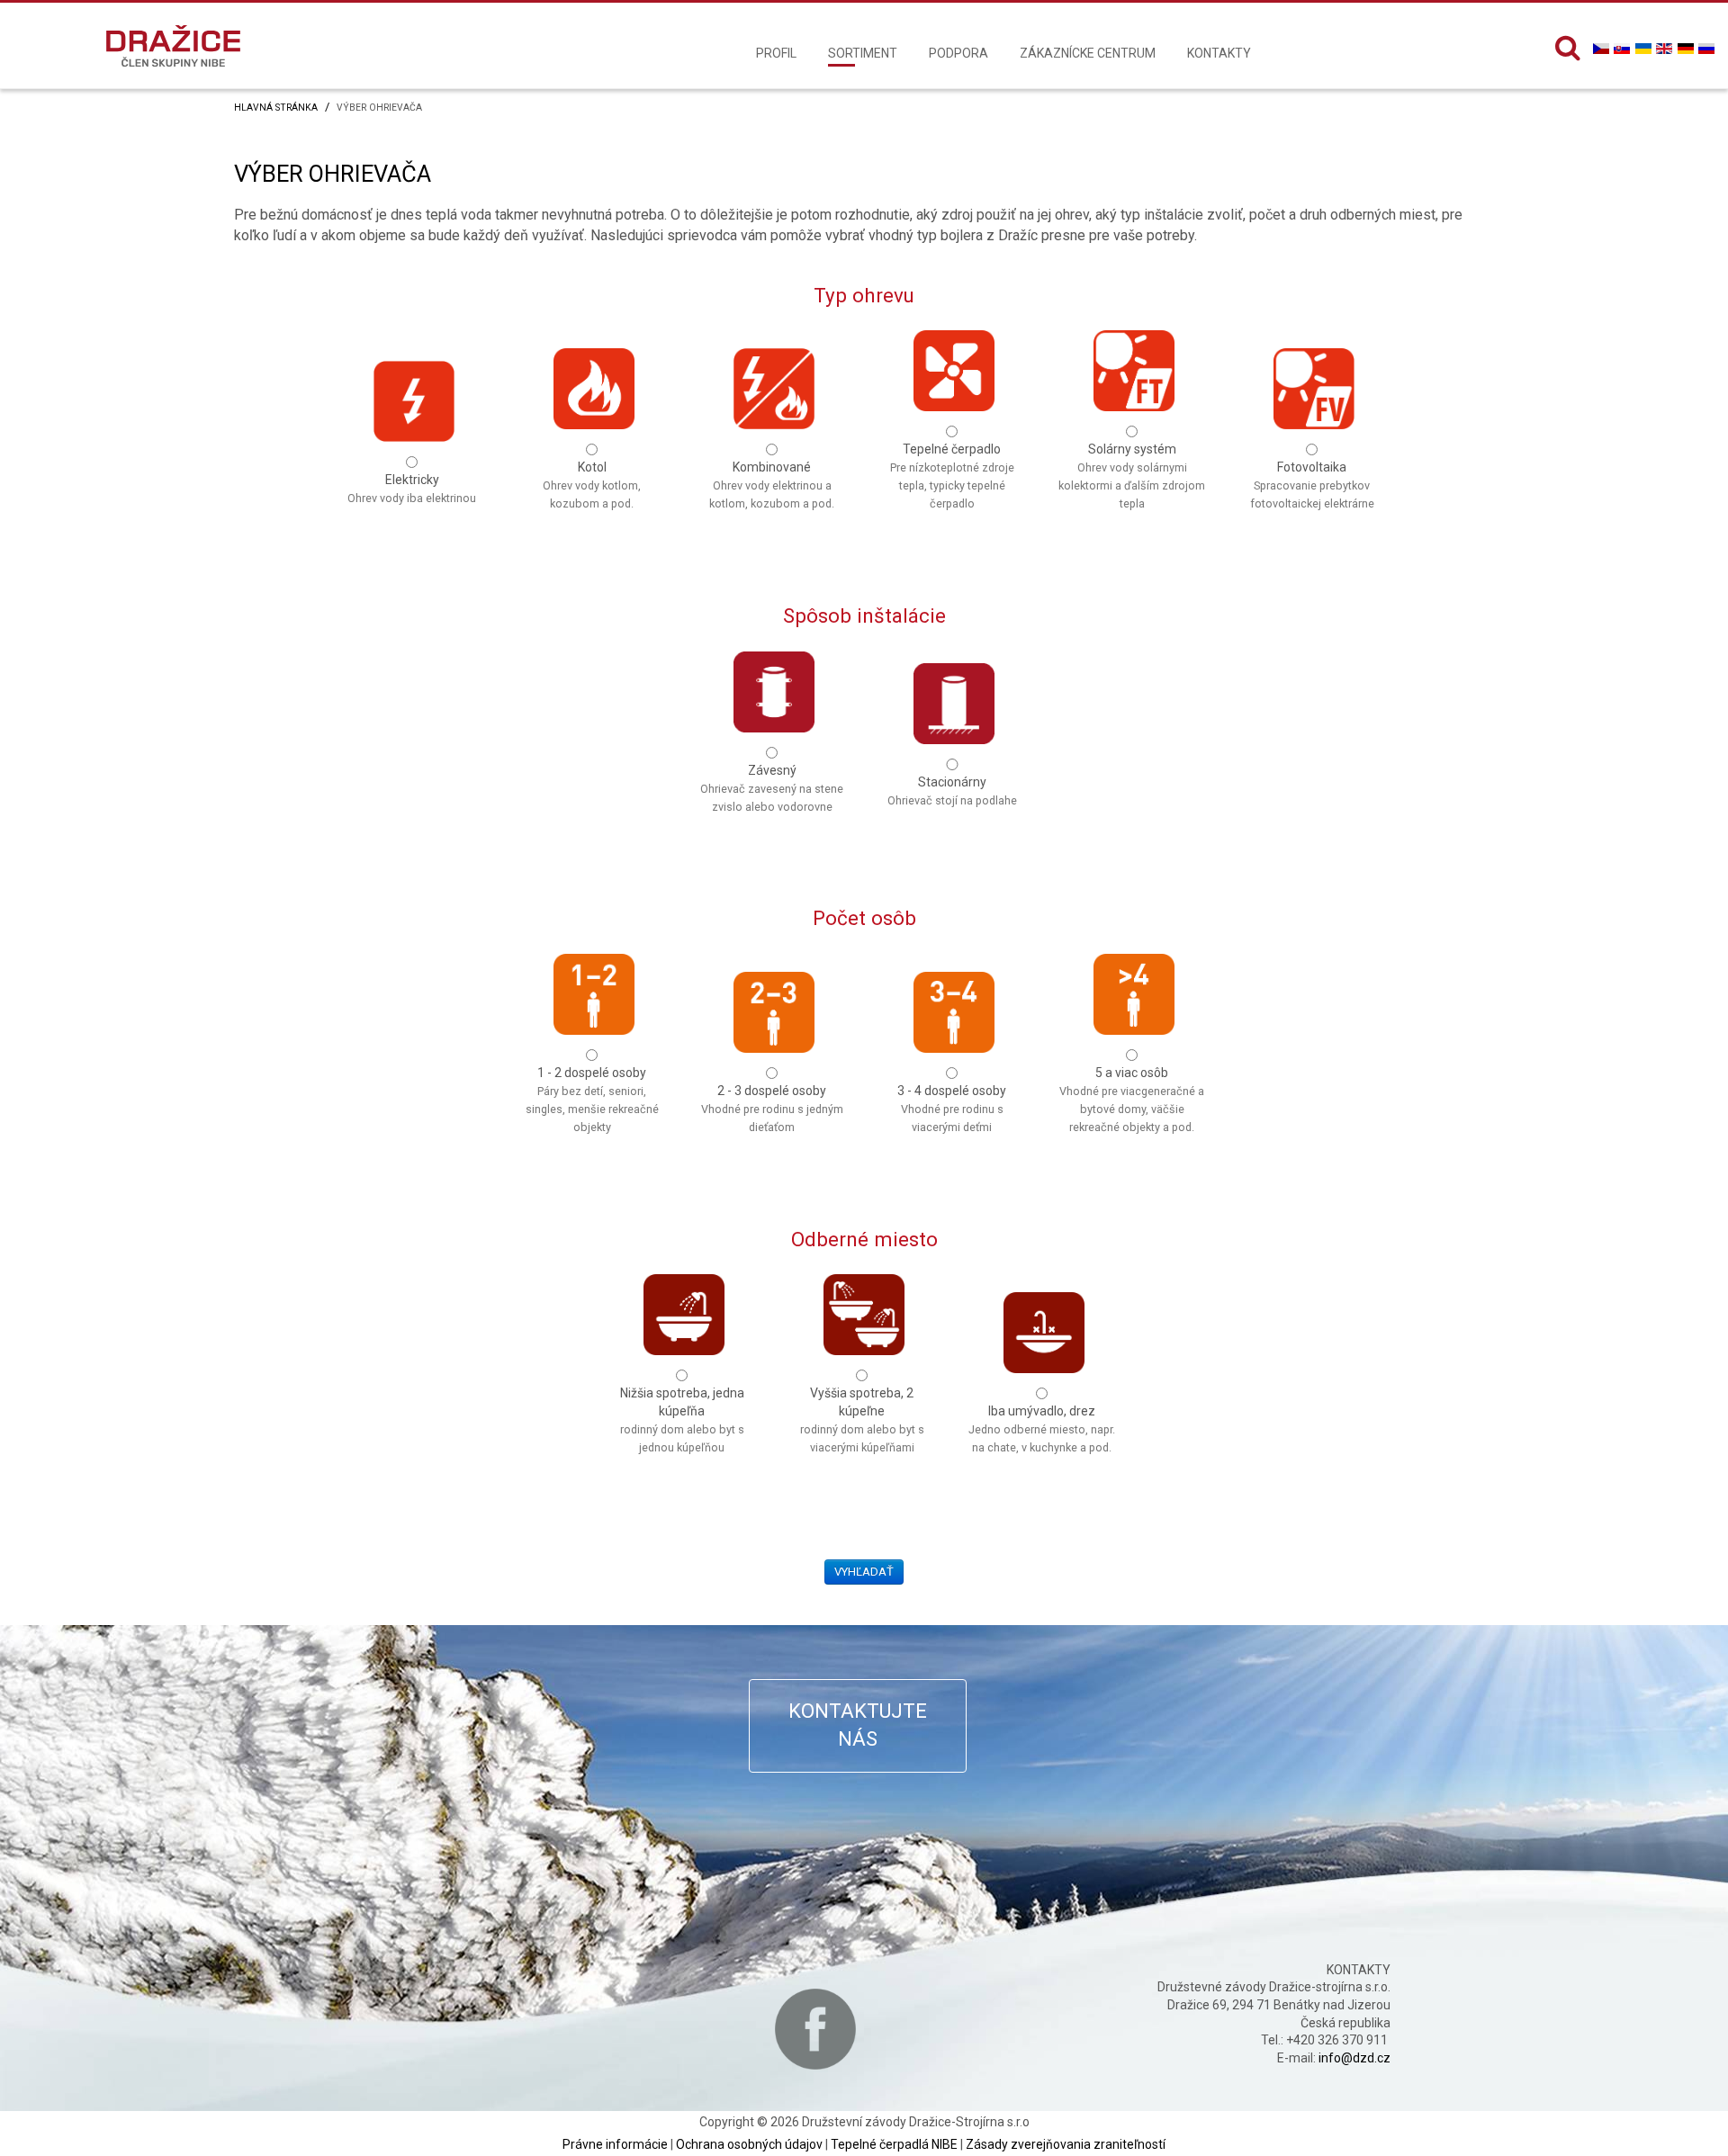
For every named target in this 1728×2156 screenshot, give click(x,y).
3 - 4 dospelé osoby (952, 1103)
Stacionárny (952, 791)
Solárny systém (1132, 461)
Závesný (772, 782)
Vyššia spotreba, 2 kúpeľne (862, 1405)
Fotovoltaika (1312, 479)
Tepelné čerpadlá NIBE (894, 2144)
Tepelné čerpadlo (952, 461)
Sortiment (863, 53)
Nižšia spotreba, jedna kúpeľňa (682, 1405)
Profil (776, 53)
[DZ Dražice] (173, 45)
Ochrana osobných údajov (749, 2144)
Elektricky (412, 489)
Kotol (592, 479)
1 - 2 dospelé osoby (592, 1085)
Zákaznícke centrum (1088, 53)
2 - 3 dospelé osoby (772, 1103)
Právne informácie (615, 2144)
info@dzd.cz (1354, 2058)
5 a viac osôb (1132, 1085)
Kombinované (772, 479)
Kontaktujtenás (858, 1725)
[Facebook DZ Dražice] (815, 2029)
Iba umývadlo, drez (1042, 1423)
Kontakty (1219, 53)
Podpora (958, 53)
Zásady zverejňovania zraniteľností (1066, 2144)
